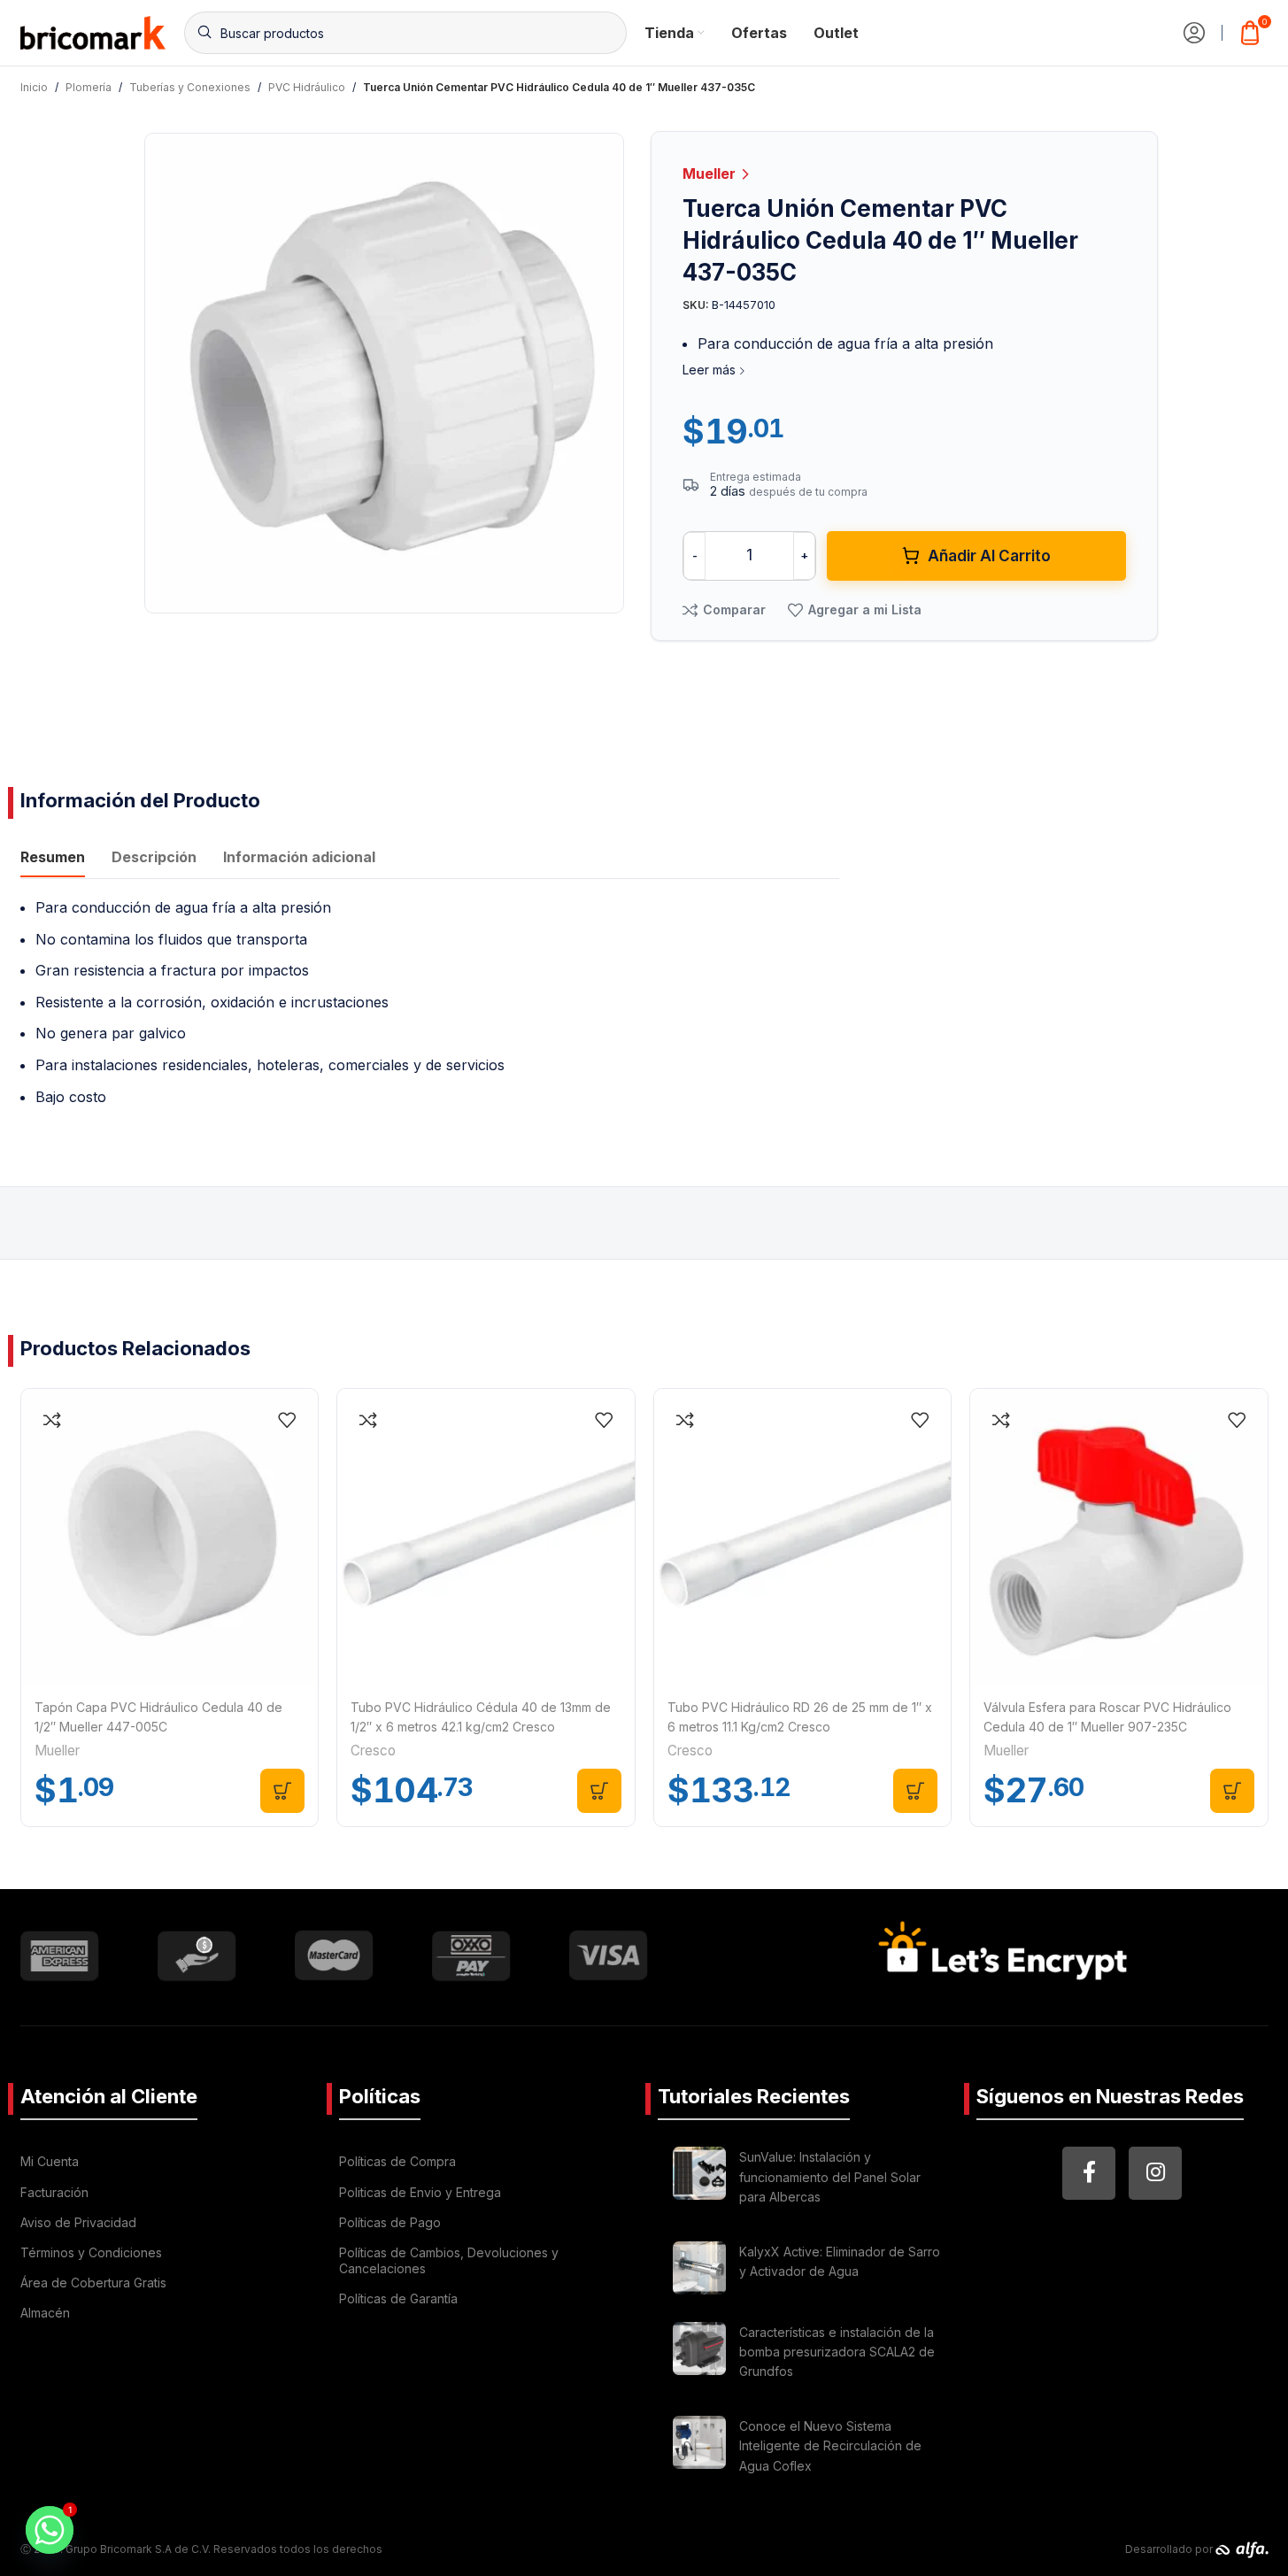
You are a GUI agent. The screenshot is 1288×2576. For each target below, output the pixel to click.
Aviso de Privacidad (78, 2222)
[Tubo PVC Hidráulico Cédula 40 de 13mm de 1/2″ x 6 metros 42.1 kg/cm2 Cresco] (486, 1538)
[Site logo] (93, 31)
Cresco (373, 1751)
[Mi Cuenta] (1194, 33)
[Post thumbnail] (699, 2180)
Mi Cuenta (50, 2161)
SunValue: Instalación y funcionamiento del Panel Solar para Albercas (830, 2177)
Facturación (54, 2192)
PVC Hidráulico (307, 87)
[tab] (53, 860)
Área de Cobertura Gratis (93, 2283)
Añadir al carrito (989, 556)
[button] (282, 1791)
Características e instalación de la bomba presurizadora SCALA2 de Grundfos (837, 2352)
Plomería (89, 87)
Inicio (34, 87)
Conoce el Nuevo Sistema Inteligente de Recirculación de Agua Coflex (830, 2446)
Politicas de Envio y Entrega (420, 2192)
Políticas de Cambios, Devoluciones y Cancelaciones (449, 2260)
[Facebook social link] (1089, 2173)
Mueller (711, 174)
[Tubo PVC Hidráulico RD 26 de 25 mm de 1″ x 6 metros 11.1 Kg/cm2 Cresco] (803, 1538)
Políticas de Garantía (398, 2298)
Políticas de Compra (397, 2161)
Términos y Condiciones (91, 2252)
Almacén (45, 2313)
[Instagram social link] (1155, 2173)
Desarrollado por (1170, 2549)
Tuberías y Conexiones (190, 87)
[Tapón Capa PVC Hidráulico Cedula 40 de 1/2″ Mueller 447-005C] (170, 1538)
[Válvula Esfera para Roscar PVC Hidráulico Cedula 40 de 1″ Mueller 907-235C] (1119, 1538)
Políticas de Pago (390, 2222)
